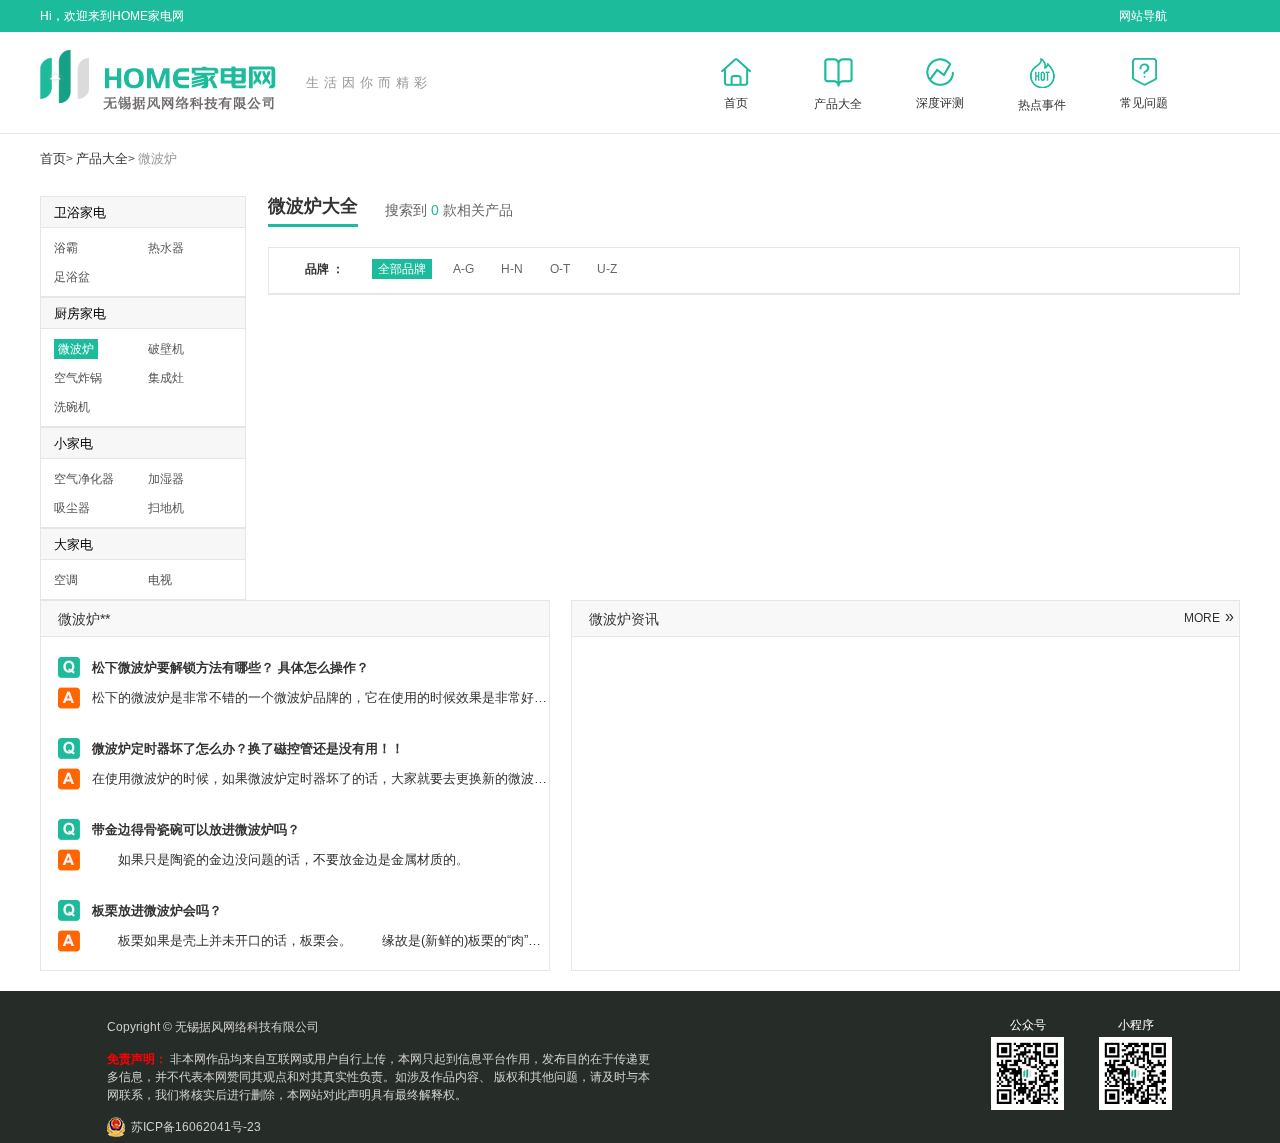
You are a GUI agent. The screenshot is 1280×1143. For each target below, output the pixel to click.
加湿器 (166, 479)
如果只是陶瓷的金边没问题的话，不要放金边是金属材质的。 (295, 859)
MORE (1209, 618)
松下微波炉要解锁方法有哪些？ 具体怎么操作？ (230, 667)
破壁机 (166, 349)
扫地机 (166, 508)
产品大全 (102, 158)
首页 (53, 158)
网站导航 (1143, 16)
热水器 (166, 248)
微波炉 (157, 158)
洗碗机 (72, 407)
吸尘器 (72, 508)
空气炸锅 (78, 378)
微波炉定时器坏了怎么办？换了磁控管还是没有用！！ (248, 748)
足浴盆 (72, 277)
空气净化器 (84, 479)
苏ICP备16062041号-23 (196, 1127)
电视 (160, 580)
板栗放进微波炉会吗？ (157, 910)
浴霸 (66, 248)
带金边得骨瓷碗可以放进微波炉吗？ (196, 829)
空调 (66, 580)
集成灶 (166, 378)
